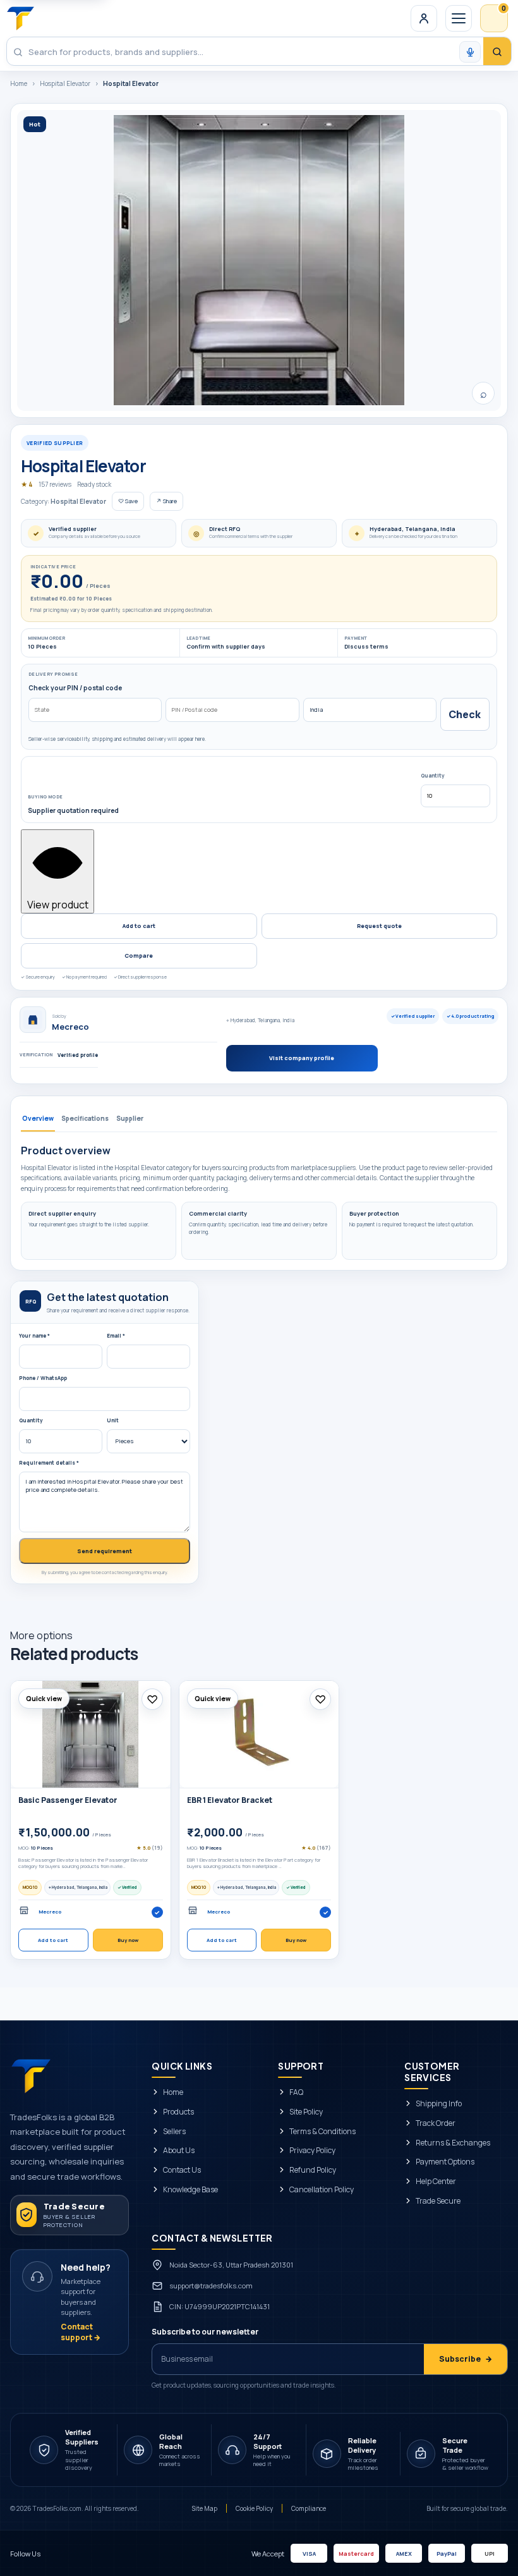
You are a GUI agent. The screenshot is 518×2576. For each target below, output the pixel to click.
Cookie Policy (254, 2508)
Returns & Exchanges (453, 2142)
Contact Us (182, 2170)
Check (465, 714)
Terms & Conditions (322, 2131)
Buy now (128, 1940)
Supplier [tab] (130, 1118)
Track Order (436, 2123)
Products (178, 2111)
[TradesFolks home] (21, 18)
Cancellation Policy (322, 2190)
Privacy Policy (312, 2151)
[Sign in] (424, 18)
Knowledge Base (190, 2190)
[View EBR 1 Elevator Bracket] (259, 1734)
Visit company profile (302, 1058)
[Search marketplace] (497, 52)
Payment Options (445, 2162)
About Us (179, 2151)
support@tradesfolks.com (211, 2285)
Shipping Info (439, 2104)
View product (58, 905)
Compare (139, 955)
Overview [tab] (38, 1118)
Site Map (205, 2508)
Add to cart (139, 926)
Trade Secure (438, 2201)
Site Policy (306, 2111)
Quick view (44, 1699)
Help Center (436, 2182)
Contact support (81, 2332)
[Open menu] (459, 18)
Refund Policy (313, 2170)
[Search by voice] (470, 52)
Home (19, 83)
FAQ (296, 2092)
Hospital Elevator (65, 83)
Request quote (379, 926)
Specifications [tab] (85, 1118)
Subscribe (466, 2358)
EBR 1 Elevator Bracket (230, 1800)
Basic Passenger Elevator (68, 1800)
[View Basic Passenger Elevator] (91, 1734)
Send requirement (105, 1551)
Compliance (309, 2508)
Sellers (174, 2131)
